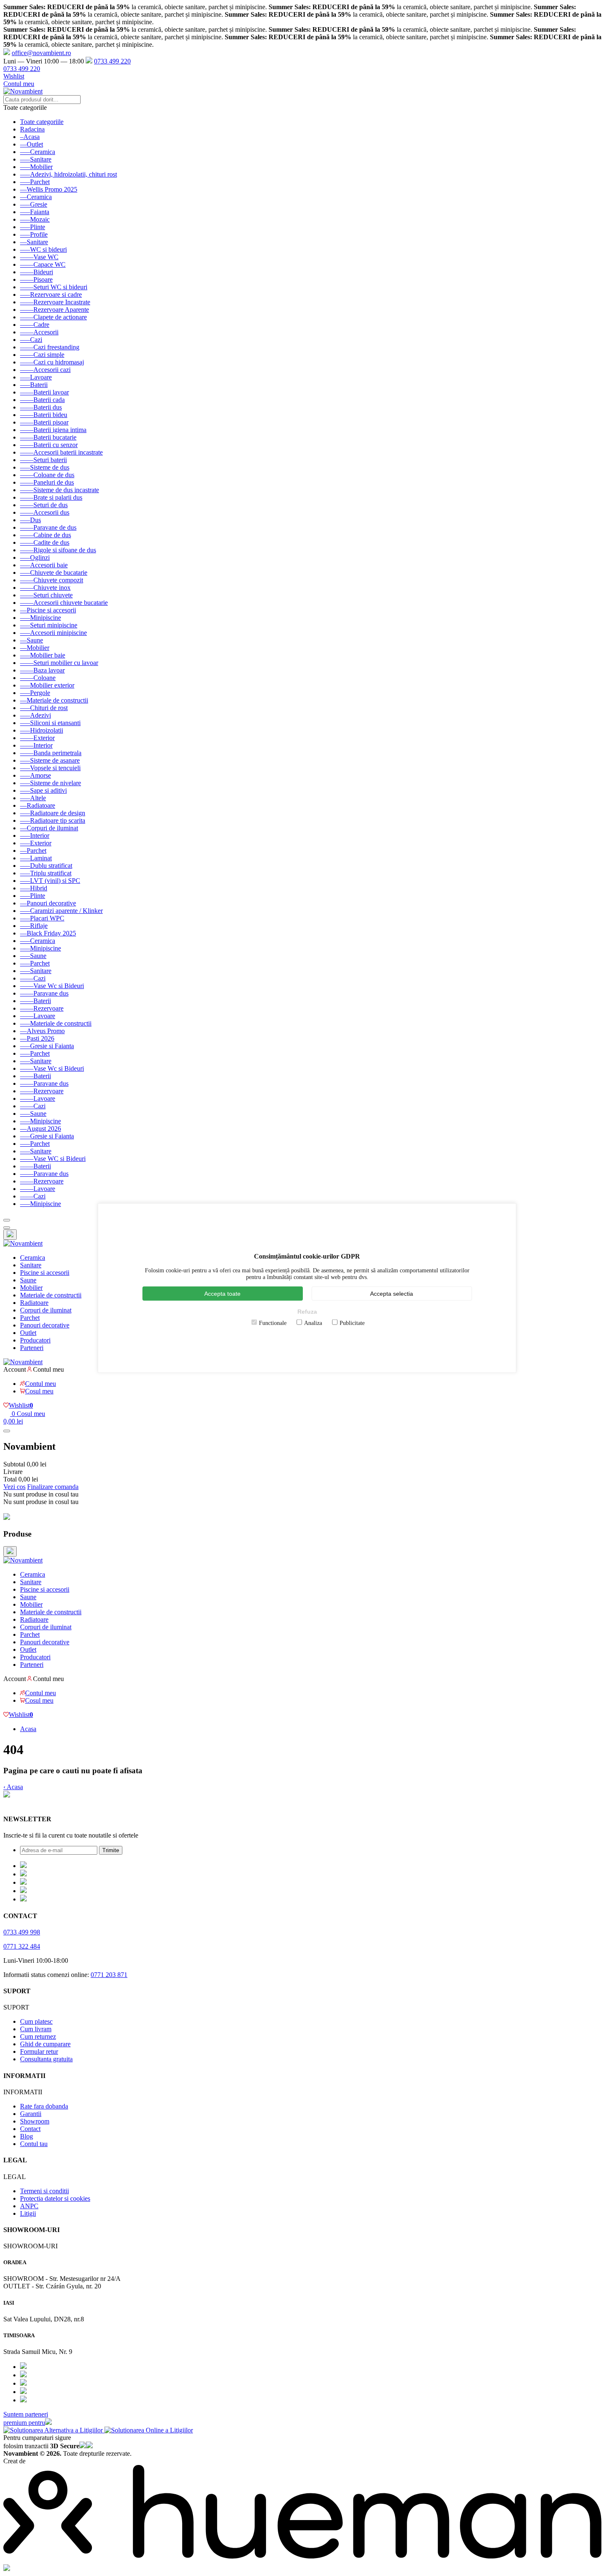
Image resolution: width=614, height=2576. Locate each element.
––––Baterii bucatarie (48, 437)
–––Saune (33, 956)
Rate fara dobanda (44, 2106)
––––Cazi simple (42, 355)
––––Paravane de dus (48, 527)
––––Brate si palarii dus (51, 497)
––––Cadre (35, 325)
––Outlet (32, 144)
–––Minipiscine (41, 618)
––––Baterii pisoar (44, 422)
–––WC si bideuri (43, 249)
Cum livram (36, 2029)
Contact (30, 2129)
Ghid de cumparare (45, 2044)
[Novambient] (23, 1243)
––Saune (32, 640)
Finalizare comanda (53, 1487)
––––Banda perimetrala (51, 753)
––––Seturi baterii (43, 460)
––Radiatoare (38, 805)
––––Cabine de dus (46, 535)
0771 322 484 (22, 1946)
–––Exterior (36, 843)
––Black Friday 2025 (48, 933)
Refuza (307, 1312)
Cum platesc (36, 2021)
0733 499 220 (112, 61)
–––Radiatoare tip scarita (53, 820)
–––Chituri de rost (44, 708)
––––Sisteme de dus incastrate (60, 490)
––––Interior (36, 745)
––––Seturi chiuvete (46, 595)
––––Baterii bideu (44, 415)
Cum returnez (38, 2036)
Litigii (28, 2213)
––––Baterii (36, 1001)
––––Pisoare (36, 279)
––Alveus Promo (42, 1031)
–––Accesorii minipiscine (53, 633)
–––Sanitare (36, 159)
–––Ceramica (38, 152)
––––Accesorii (39, 332)
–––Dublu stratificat (46, 866)
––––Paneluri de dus (47, 482)
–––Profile (34, 234)
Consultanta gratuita (46, 2059)
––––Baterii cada (42, 400)
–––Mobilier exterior (47, 685)
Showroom (35, 2121)
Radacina (32, 129)
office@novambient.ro (41, 53)
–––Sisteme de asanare (50, 760)
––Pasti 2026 (37, 1038)
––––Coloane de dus (47, 475)
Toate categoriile (42, 122)
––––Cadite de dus (45, 542)
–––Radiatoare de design (53, 813)
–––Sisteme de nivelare (51, 783)
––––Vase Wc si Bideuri (52, 986)
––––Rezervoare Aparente (55, 310)
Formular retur (39, 2051)
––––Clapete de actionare (53, 317)
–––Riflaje (34, 926)
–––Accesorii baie (44, 565)
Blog (27, 2136)
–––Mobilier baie (43, 655)
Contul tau (34, 2144)
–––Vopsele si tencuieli (50, 768)
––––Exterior (37, 738)
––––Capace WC (43, 264)
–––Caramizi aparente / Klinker (61, 911)
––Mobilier (35, 648)
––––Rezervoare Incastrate (55, 302)
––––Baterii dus (41, 407)
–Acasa (30, 137)
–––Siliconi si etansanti (50, 723)
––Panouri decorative (48, 903)
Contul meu (19, 84)
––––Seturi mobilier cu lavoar (59, 663)
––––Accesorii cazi (45, 370)
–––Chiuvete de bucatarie (54, 573)
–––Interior (35, 835)
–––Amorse (36, 775)
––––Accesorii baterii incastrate (61, 452)
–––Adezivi (36, 715)
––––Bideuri (37, 272)
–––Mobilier (36, 167)
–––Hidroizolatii (42, 730)
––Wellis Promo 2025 (49, 189)
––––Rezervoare (42, 1008)
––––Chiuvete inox (45, 588)
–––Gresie (34, 204)
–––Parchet (35, 182)
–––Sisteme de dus (45, 467)
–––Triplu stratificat (46, 873)
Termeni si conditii (44, 2191)
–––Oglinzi (35, 557)
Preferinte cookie (26, 1803)
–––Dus (30, 520)
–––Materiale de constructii (56, 1023)
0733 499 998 (22, 1932)
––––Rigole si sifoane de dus (58, 550)
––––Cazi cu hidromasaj (52, 362)
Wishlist (14, 76)
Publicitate (352, 1323)
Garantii (31, 2114)
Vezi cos (14, 1487)
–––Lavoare (36, 377)
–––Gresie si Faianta (47, 1046)
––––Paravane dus (44, 993)
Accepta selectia (392, 1294)
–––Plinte (33, 227)
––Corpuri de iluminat (49, 828)
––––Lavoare (38, 1016)
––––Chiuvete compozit (52, 580)
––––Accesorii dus (45, 512)
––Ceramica (36, 197)
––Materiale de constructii (54, 700)
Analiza (313, 1323)
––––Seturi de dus (44, 505)
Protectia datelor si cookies (55, 2198)
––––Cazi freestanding (50, 347)
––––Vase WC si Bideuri (53, 1159)
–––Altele (33, 798)
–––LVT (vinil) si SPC (50, 881)
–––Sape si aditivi (43, 790)
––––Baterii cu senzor (49, 445)
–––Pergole (35, 693)
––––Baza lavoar (42, 670)
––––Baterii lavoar (44, 392)
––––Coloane (38, 678)
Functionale (273, 1323)
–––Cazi (31, 340)
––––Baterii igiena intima (53, 430)
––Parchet (33, 851)
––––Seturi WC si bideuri (54, 287)
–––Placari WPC (42, 918)
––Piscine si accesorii (48, 610)
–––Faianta (35, 212)
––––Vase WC (39, 257)
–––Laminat (36, 858)
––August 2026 (41, 1129)
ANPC (29, 2206)
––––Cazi (33, 978)
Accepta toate (222, 1294)
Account (15, 1369)
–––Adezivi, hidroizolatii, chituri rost (69, 174)
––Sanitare (34, 242)
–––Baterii (34, 385)
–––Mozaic (35, 219)
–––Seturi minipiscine (49, 625)
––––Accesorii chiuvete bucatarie (64, 603)
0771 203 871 (109, 1975)
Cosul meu (39, 1391)
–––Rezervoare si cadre (51, 295)
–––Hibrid (34, 888)
